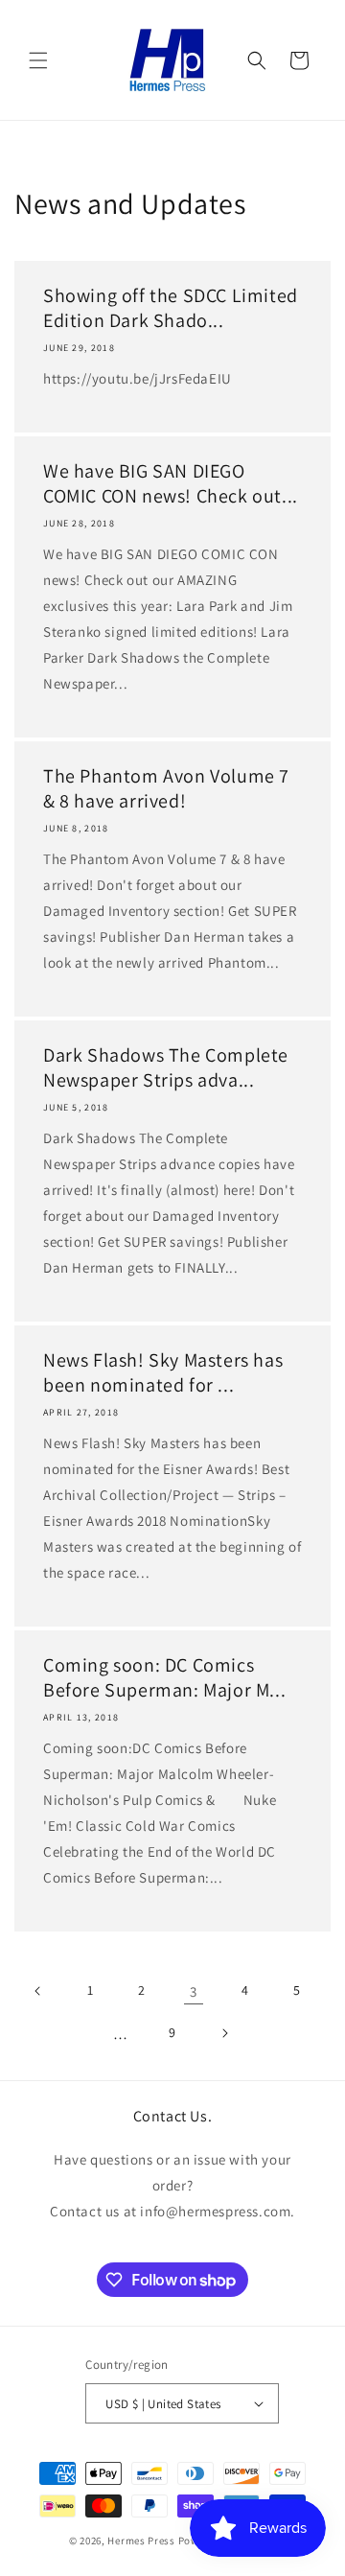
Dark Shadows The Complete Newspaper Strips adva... (166, 1067)
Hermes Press (141, 2541)
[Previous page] (38, 1991)
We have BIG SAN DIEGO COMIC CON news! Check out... (171, 483)
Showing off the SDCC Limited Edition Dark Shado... (171, 308)
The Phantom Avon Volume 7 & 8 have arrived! (166, 788)
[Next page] (224, 2033)
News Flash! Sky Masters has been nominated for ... (163, 1372)
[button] (38, 60)
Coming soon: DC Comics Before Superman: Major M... (164, 1677)
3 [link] (194, 1991)
